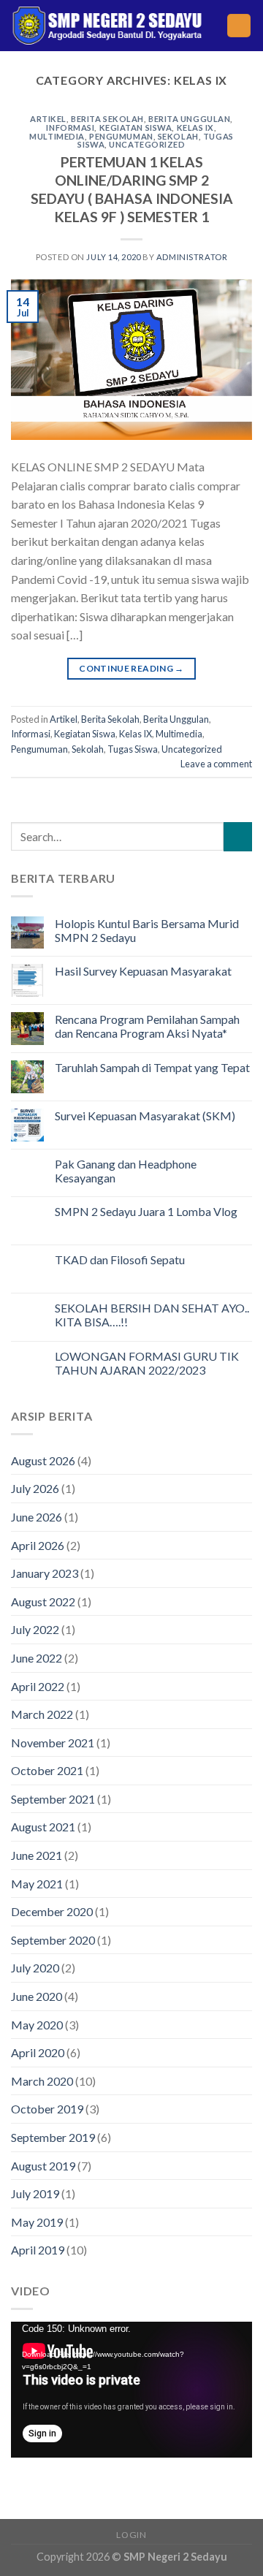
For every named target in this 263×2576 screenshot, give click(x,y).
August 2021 (43, 1827)
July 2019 (35, 2193)
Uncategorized (147, 144)
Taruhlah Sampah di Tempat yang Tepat (152, 1067)
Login (131, 2535)
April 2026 (38, 1545)
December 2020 (52, 1911)
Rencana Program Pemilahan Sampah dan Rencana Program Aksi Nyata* (147, 1026)
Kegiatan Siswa (136, 128)
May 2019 (37, 2222)
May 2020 (37, 2025)
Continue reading (131, 668)
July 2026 (35, 1488)
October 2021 (47, 1770)
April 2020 (38, 2052)
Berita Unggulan (189, 119)
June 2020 (37, 1996)
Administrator (192, 257)
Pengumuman (121, 136)
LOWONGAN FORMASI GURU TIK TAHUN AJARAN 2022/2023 (147, 1363)
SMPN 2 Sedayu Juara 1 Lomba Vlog (146, 1211)
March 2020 (42, 2081)
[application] (131, 2390)
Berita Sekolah (107, 119)
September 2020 (53, 1940)
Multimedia (57, 136)
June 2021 (37, 1855)
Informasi (70, 128)
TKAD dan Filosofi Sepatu (120, 1259)
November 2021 (53, 1743)
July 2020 (35, 1968)
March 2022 (42, 1714)
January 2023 (45, 1573)
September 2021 (53, 1799)
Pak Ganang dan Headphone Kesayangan (126, 1171)
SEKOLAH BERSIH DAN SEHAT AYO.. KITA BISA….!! (152, 1315)
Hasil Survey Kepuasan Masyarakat (143, 971)
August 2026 (43, 1460)
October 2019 (47, 2109)
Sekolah (178, 136)
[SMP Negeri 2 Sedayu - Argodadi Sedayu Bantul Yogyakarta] (108, 25)
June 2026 (37, 1517)
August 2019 (43, 2166)
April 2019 (38, 2250)
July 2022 (35, 1629)
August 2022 (43, 1602)
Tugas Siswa (133, 749)
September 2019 (53, 2137)
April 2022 (38, 1686)
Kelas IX (195, 128)
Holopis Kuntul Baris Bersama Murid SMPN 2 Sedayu (147, 930)
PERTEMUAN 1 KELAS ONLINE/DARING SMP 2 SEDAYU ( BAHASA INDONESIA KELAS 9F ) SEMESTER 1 (132, 189)
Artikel (48, 119)
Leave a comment (216, 764)
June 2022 (37, 1658)
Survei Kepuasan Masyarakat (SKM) (145, 1116)
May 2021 (37, 1884)
